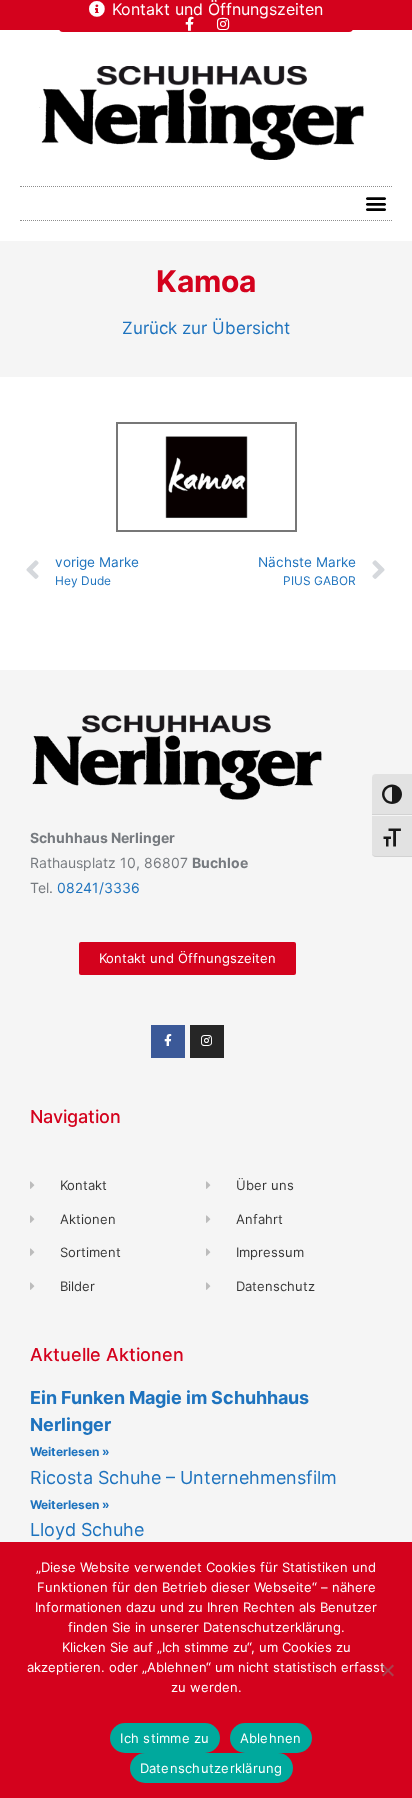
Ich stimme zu (164, 1738)
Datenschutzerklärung (211, 1768)
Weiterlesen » (70, 1451)
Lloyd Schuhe (87, 1529)
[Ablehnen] (387, 1670)
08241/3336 (98, 887)
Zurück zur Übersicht (206, 328)
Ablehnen (271, 1738)
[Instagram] (223, 24)
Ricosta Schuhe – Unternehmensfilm (183, 1477)
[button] (375, 203)
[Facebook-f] (190, 24)
